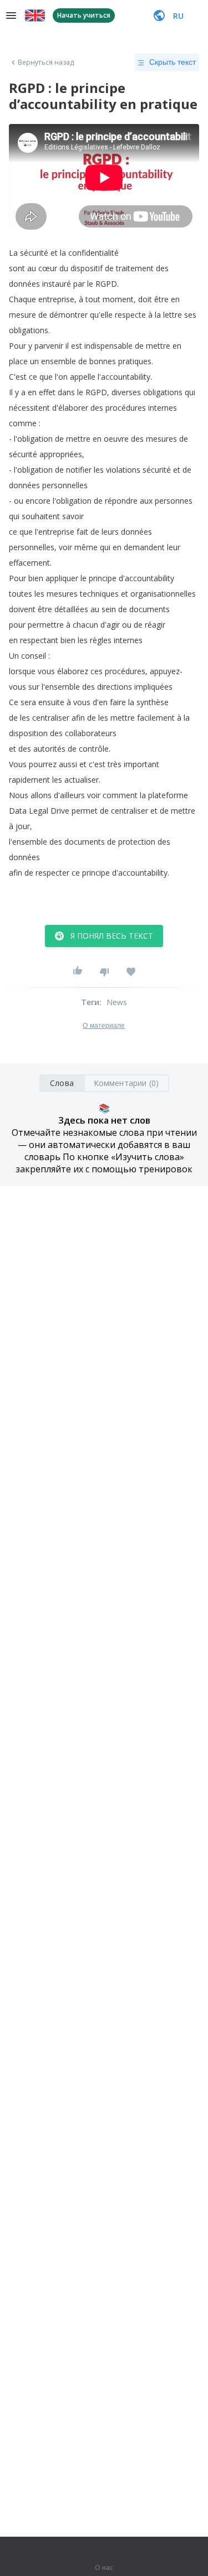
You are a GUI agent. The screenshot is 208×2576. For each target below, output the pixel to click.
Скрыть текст (173, 62)
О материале (104, 1026)
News (117, 1002)
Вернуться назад (46, 63)
